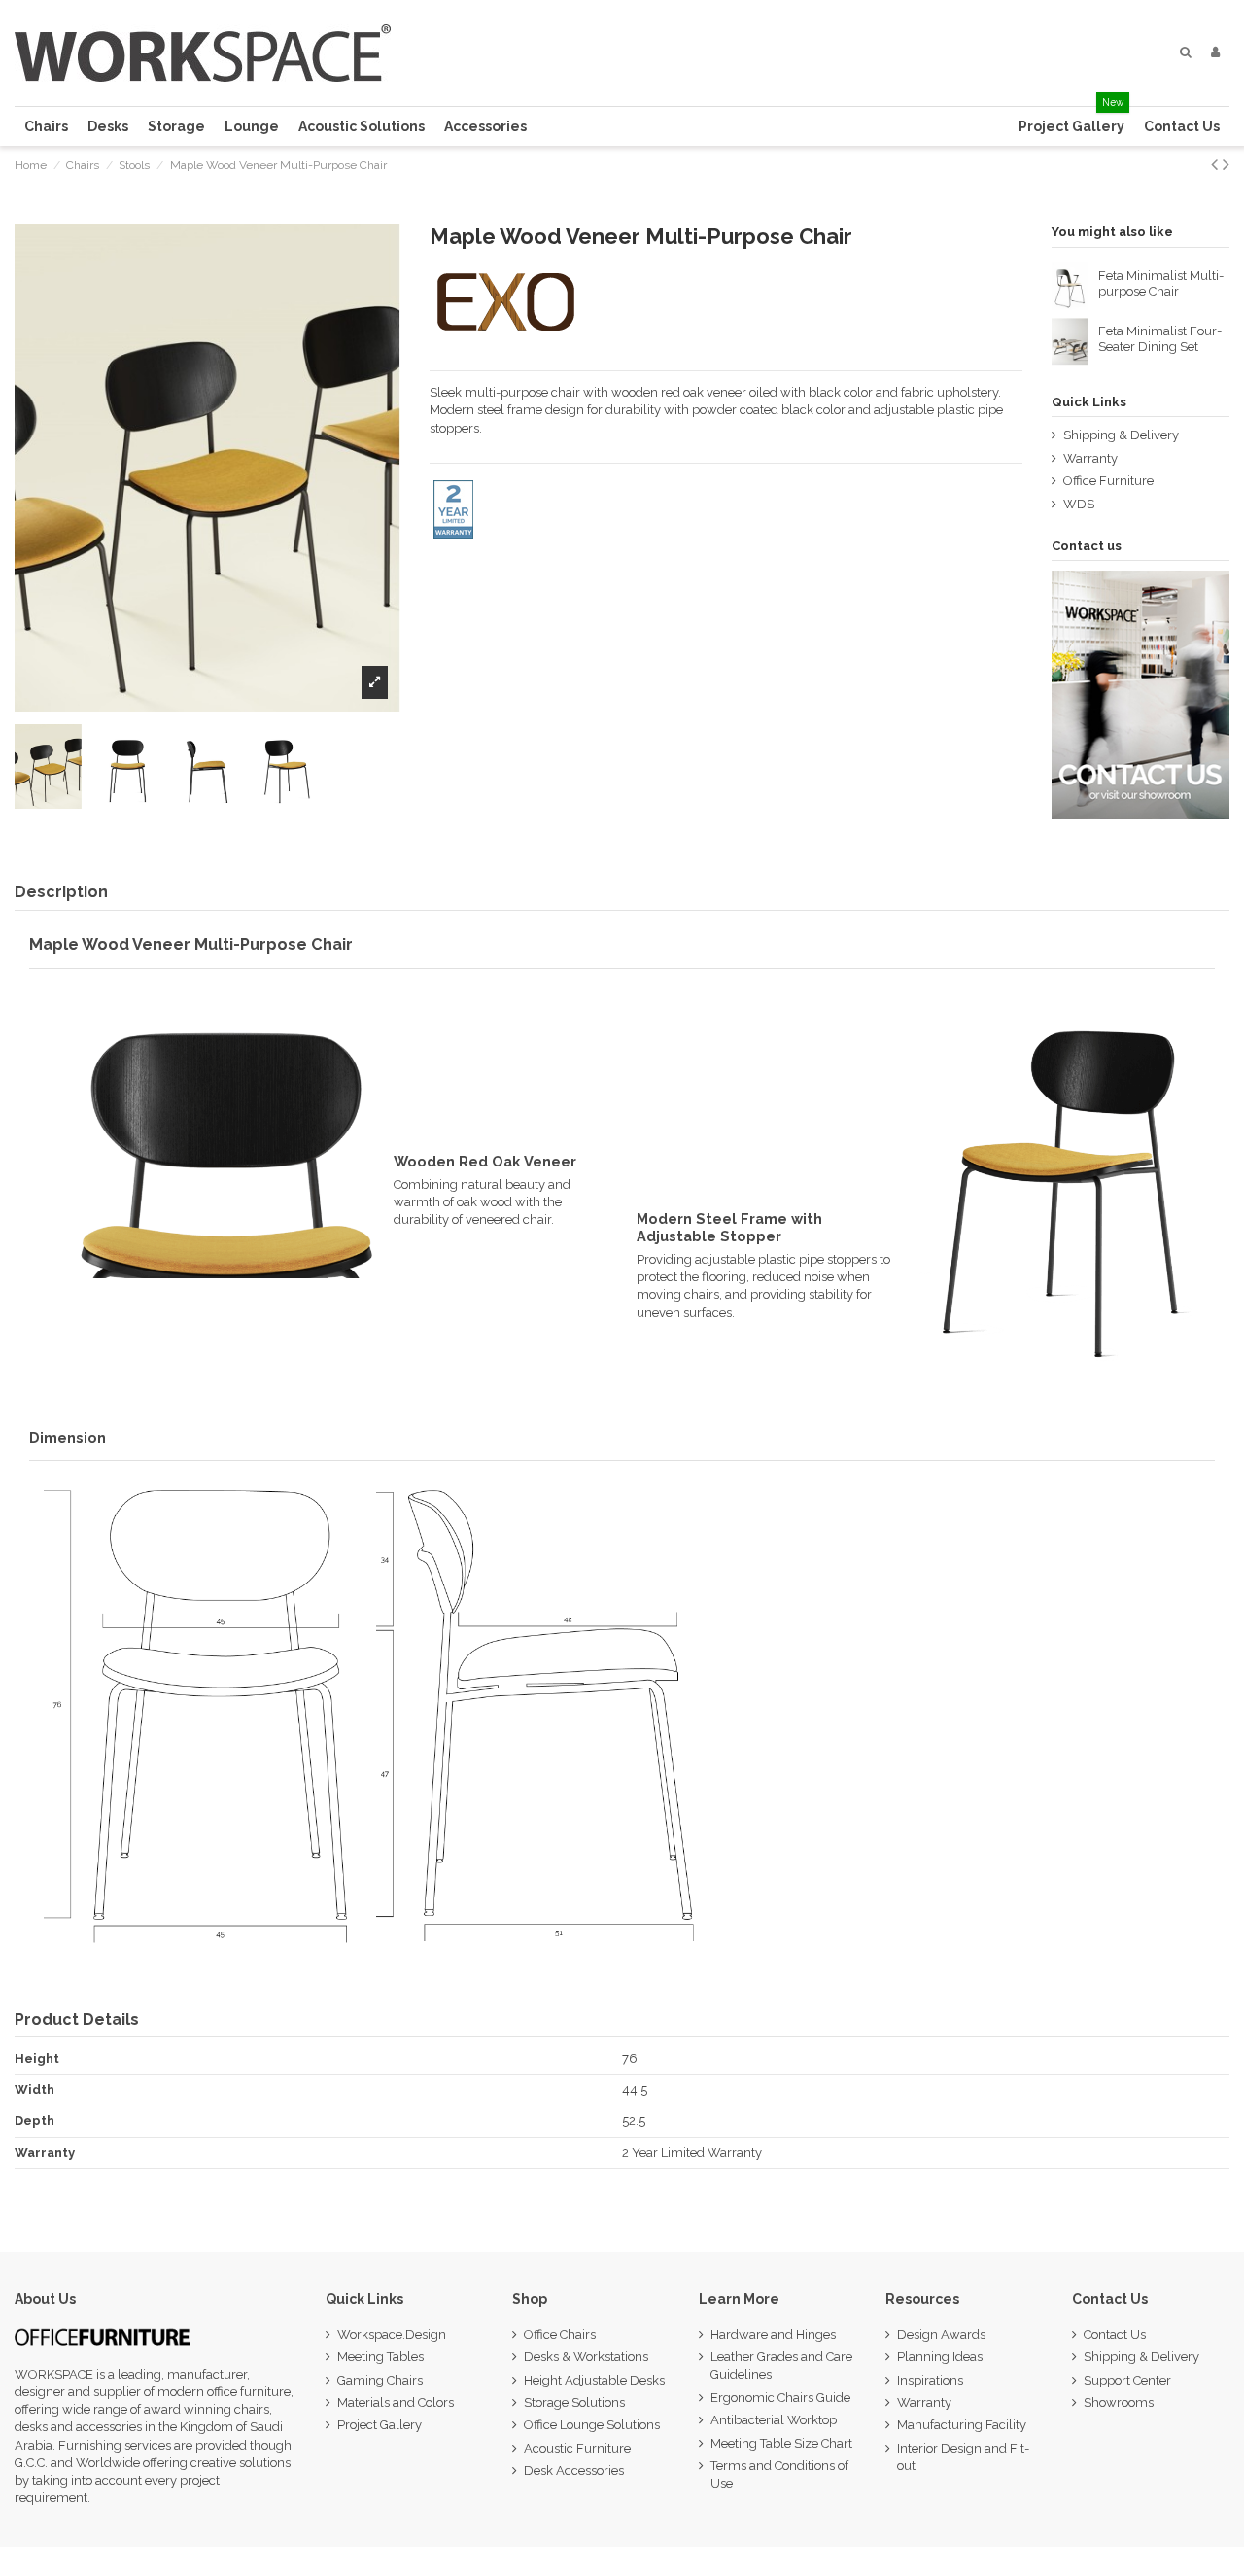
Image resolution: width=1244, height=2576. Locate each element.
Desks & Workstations (586, 2357)
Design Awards (941, 2334)
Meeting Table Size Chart (781, 2443)
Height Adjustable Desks (594, 2380)
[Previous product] (1217, 165)
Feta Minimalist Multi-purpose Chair (1161, 283)
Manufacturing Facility (962, 2425)
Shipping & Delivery (1121, 435)
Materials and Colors (396, 2402)
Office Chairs (560, 2334)
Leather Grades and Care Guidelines (781, 2366)
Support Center (1127, 2380)
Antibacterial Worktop (774, 2420)
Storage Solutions (574, 2402)
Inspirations (930, 2380)
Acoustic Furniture (577, 2448)
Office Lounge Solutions (592, 2425)
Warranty (1090, 458)
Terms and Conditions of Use (779, 2474)
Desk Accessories (574, 2471)
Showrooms (1119, 2402)
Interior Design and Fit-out (963, 2457)
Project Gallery (380, 2425)
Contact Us (1115, 2334)
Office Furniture (1108, 481)
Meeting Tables (380, 2357)
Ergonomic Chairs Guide (780, 2398)
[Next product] (1226, 165)
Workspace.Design (392, 2334)
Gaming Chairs (380, 2380)
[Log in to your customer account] (1215, 52)
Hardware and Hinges (773, 2334)
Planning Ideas (940, 2357)
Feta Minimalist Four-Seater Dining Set (1160, 339)
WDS (1079, 504)
